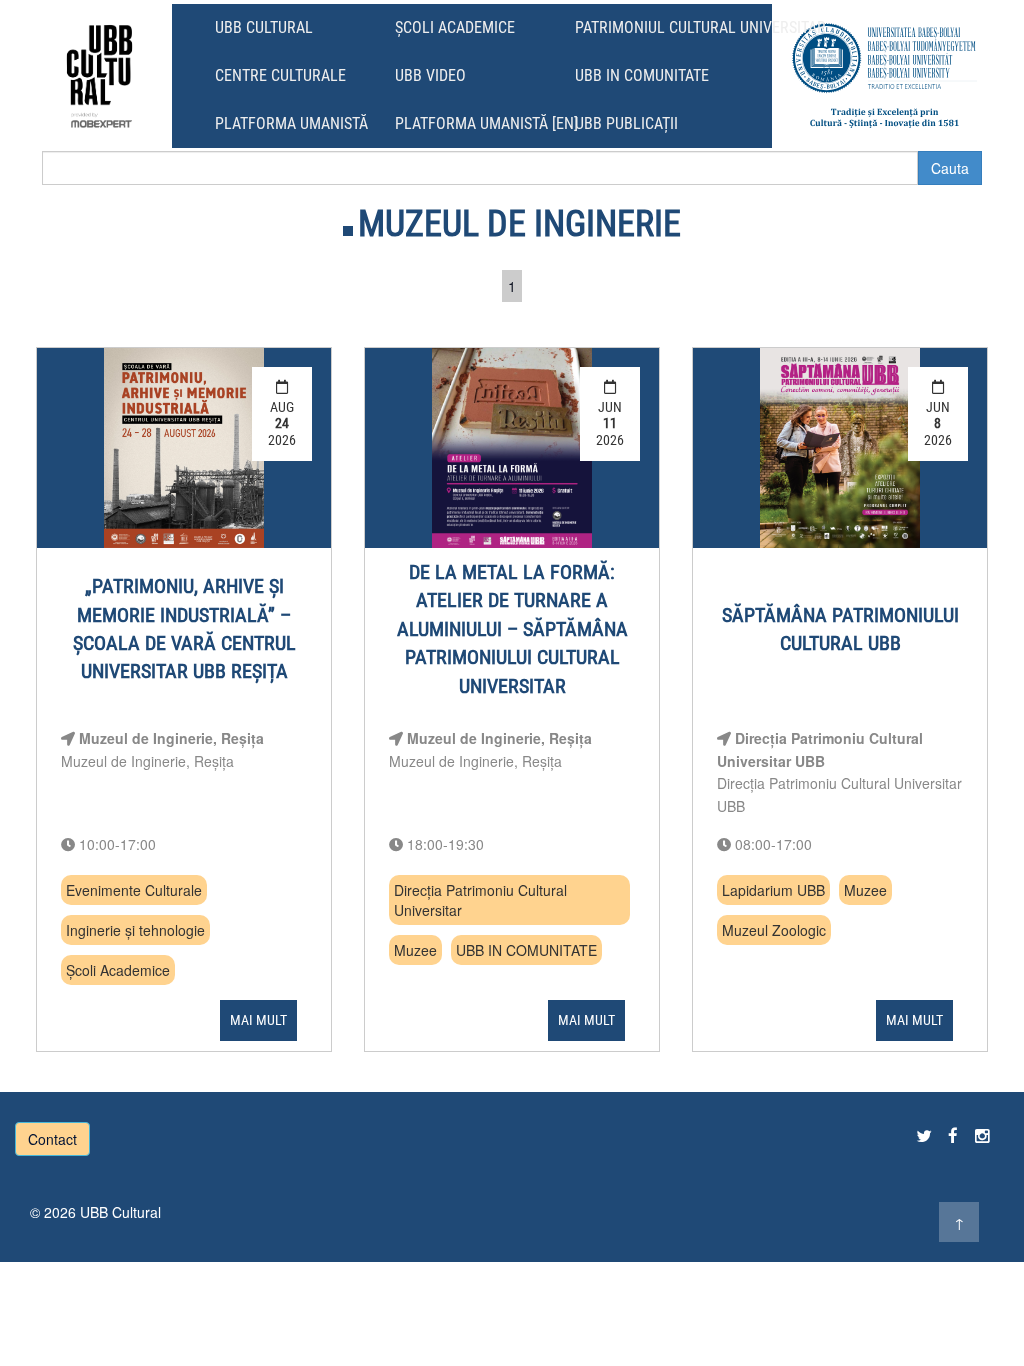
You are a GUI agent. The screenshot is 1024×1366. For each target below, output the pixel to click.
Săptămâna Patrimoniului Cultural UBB (840, 629)
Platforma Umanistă (291, 123)
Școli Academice (455, 27)
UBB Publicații (626, 123)
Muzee (415, 950)
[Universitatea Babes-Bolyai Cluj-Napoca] (884, 75)
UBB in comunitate (642, 75)
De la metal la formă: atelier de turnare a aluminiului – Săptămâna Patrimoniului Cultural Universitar (512, 629)
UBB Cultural (264, 27)
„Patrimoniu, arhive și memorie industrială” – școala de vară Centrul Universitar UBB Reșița (184, 628)
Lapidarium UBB (773, 890)
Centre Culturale (280, 75)
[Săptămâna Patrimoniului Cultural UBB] (839, 448)
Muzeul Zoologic (774, 930)
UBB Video (430, 75)
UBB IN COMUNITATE (526, 950)
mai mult (258, 1020)
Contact (52, 1139)
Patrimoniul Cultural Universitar (700, 27)
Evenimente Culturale (134, 890)
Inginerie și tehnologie (135, 930)
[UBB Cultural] (99, 75)
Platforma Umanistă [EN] (486, 123)
